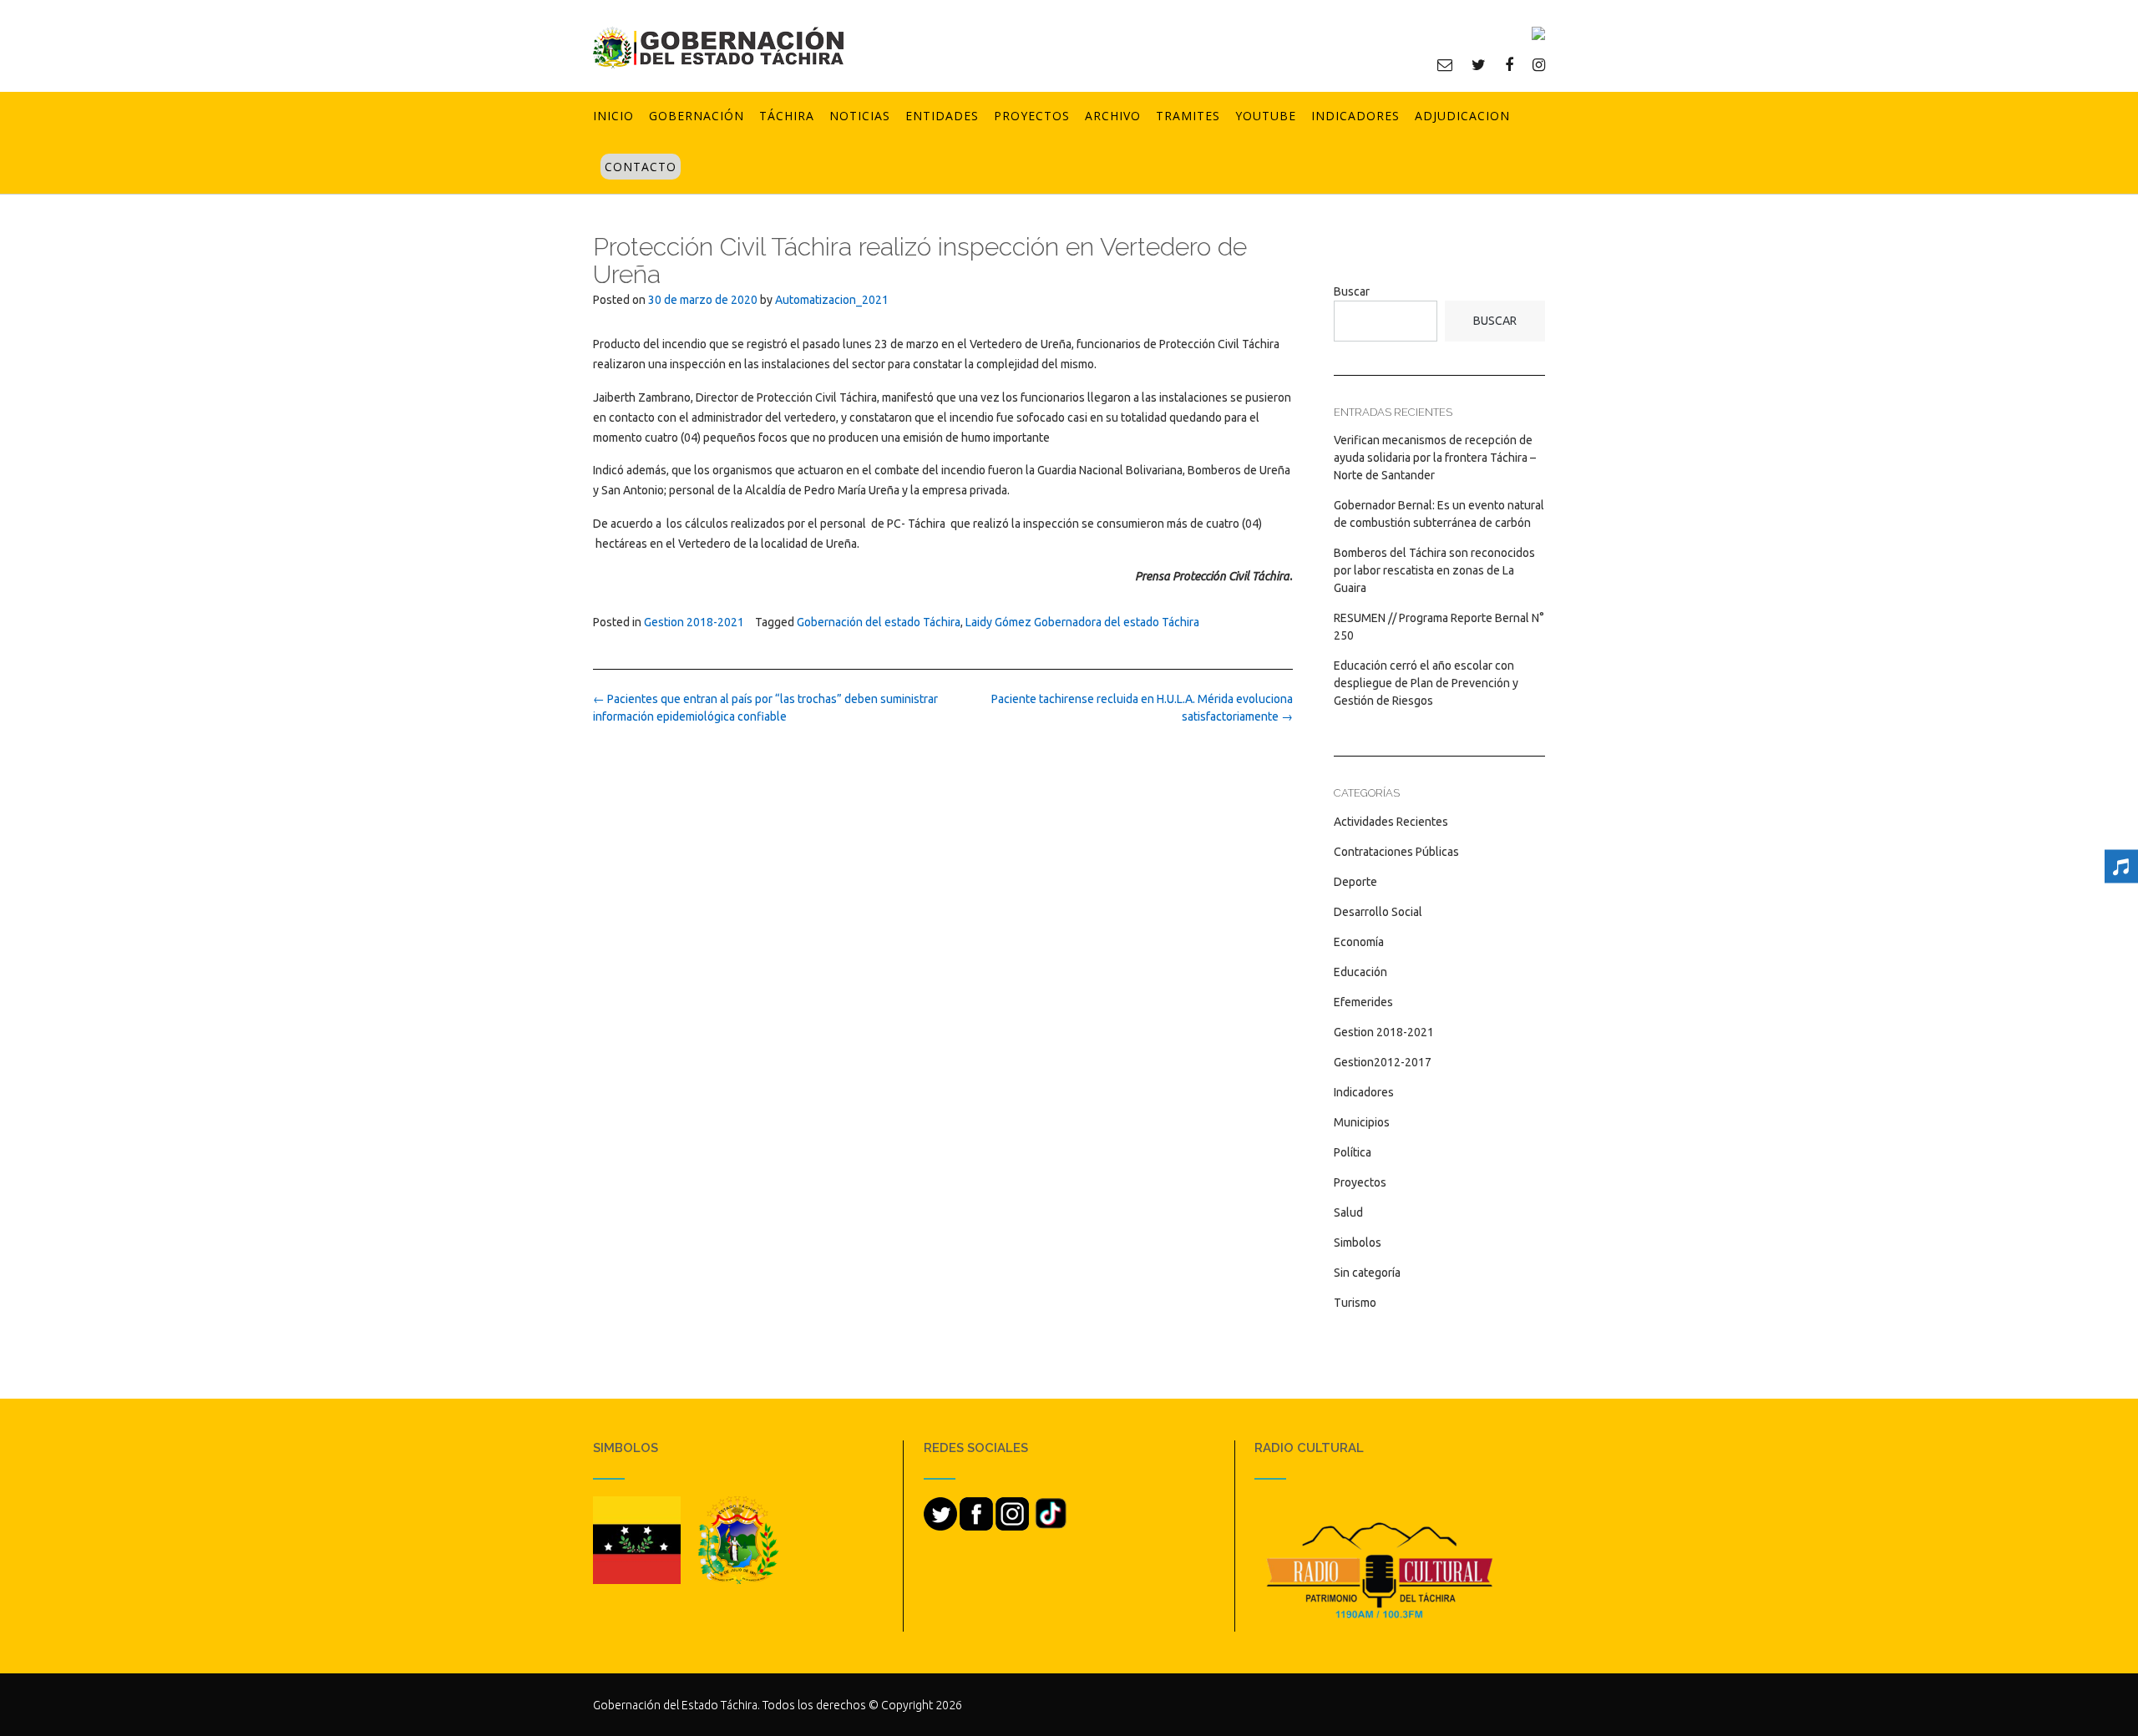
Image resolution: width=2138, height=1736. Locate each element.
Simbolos (1358, 1243)
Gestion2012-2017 (1383, 1062)
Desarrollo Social (1378, 912)
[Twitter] (1479, 64)
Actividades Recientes (1391, 822)
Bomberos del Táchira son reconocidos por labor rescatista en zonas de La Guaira (1434, 570)
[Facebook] (1509, 64)
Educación (1360, 972)
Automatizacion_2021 (832, 300)
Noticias (860, 116)
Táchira (787, 116)
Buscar (1352, 291)
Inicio (613, 116)
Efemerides (1363, 1002)
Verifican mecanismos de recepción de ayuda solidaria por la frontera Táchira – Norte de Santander (1435, 458)
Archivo (1113, 116)
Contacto (641, 167)
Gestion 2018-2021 (694, 622)
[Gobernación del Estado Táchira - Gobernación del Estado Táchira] (718, 47)
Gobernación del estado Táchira (879, 622)
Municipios (1362, 1122)
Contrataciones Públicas (1396, 852)
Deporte (1355, 882)
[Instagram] (1539, 64)
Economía (1359, 942)
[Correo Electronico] (1445, 64)
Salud (1348, 1212)
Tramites (1188, 116)
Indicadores (1355, 116)
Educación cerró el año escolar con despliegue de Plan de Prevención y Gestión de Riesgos (1426, 683)
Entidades (942, 116)
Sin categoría (1367, 1273)
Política (1353, 1152)
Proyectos (1032, 116)
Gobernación (697, 116)
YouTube (1266, 116)
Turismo (1355, 1303)
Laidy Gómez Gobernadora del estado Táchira (1082, 622)
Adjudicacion (1462, 116)
